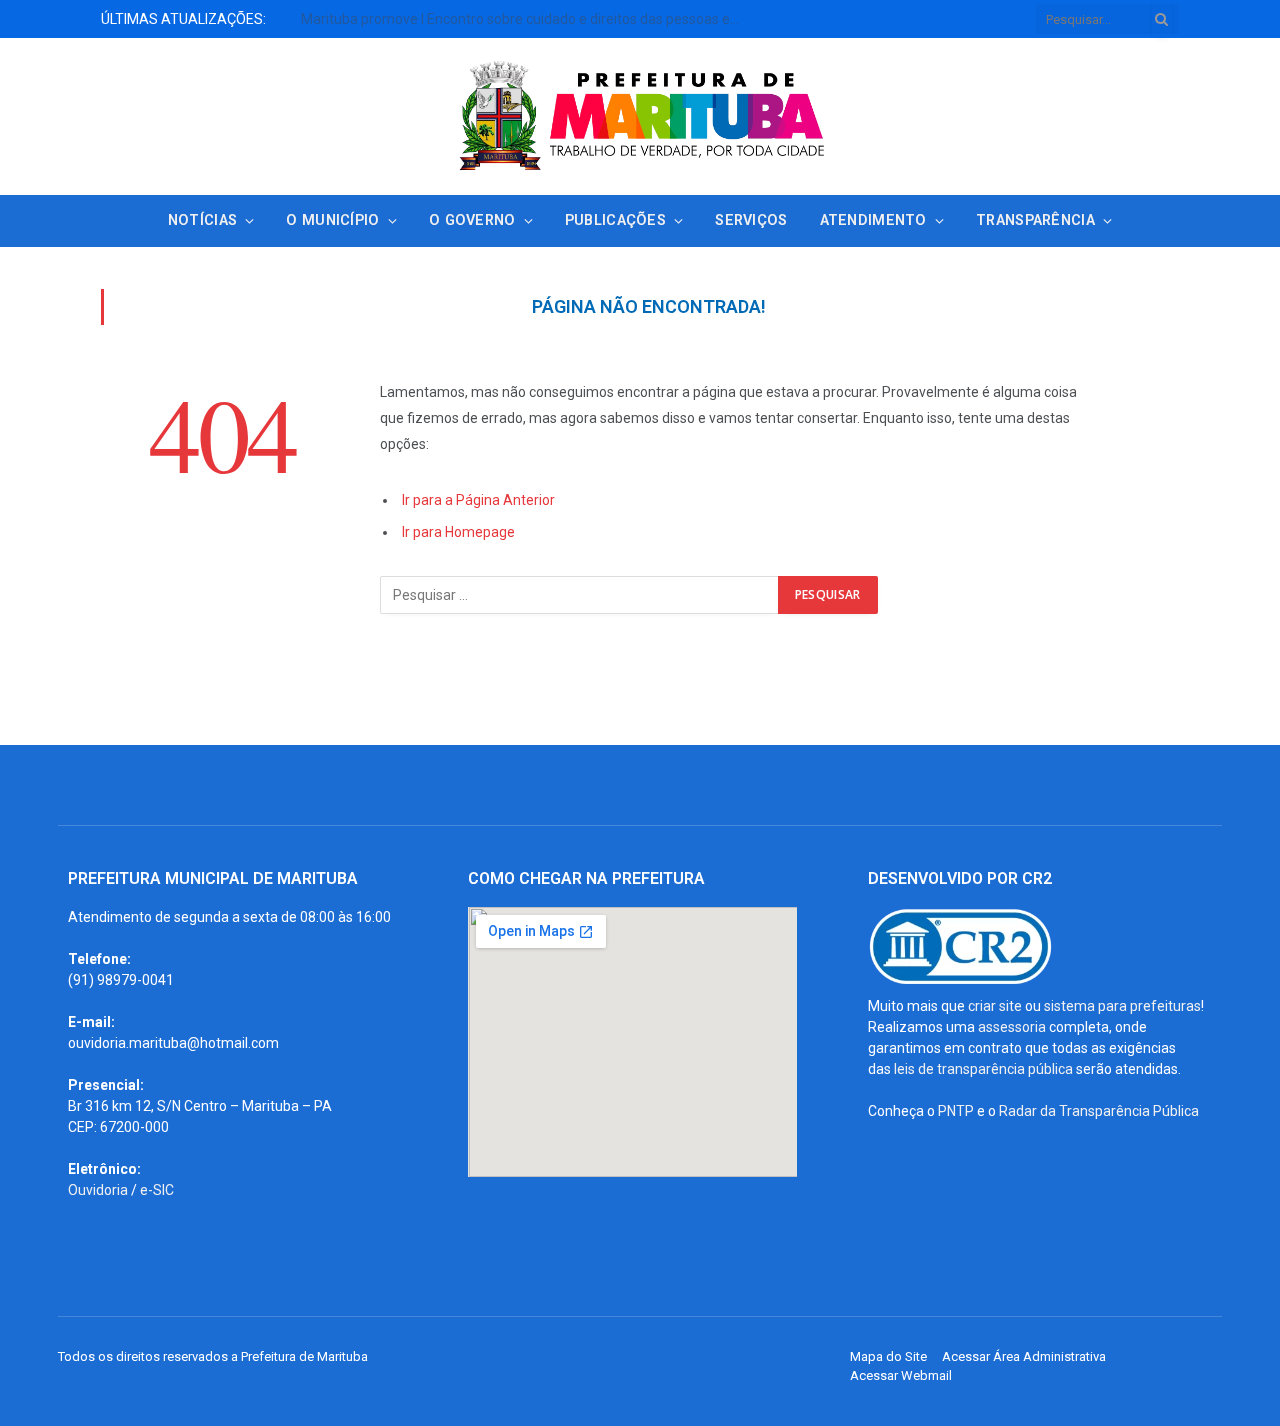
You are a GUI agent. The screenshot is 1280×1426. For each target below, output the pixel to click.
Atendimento (873, 220)
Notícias (202, 220)
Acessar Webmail (901, 1375)
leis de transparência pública (983, 1069)
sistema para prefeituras (1122, 1006)
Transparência (1035, 220)
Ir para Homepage (458, 532)
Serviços (751, 220)
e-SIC (157, 1190)
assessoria (1012, 1027)
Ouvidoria (98, 1190)
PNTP (956, 1111)
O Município (332, 220)
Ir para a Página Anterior (478, 500)
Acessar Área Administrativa (1024, 1356)
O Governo (472, 220)
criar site (995, 1006)
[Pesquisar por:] (580, 595)
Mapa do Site (888, 1356)
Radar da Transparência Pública (1099, 1111)
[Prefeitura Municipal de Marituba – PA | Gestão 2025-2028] (640, 116)
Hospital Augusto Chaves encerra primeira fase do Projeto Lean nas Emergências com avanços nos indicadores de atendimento (326, 29)
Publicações (615, 220)
